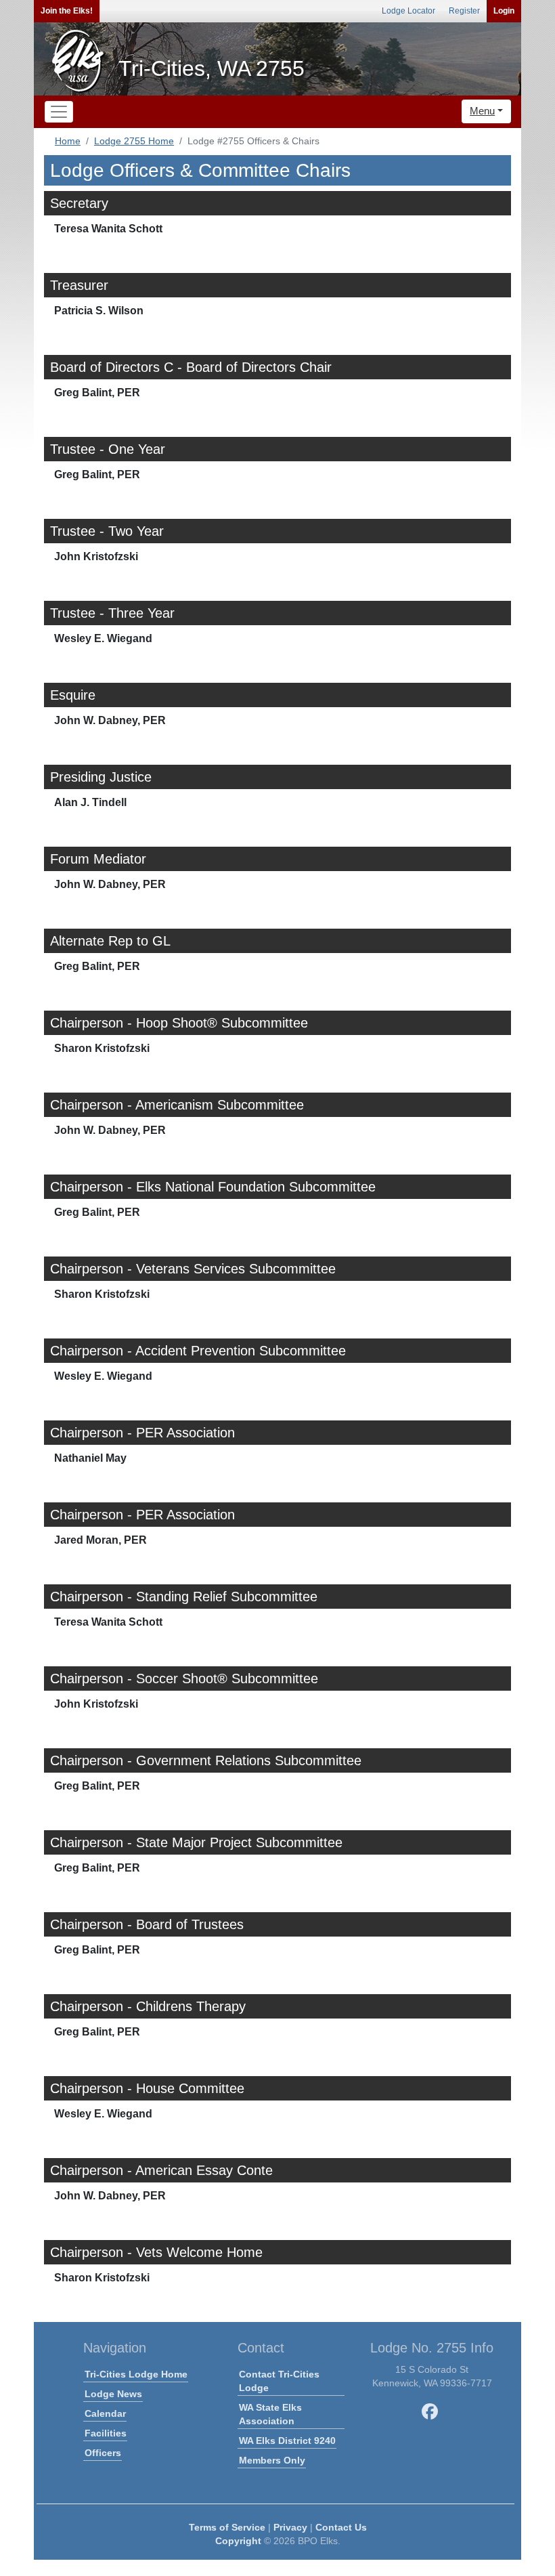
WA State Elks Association (270, 2414)
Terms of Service (227, 2527)
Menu (482, 111)
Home (68, 141)
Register (464, 11)
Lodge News (113, 2394)
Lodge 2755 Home (134, 141)
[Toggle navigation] (59, 112)
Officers (103, 2453)
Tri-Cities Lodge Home (136, 2374)
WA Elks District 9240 (287, 2441)
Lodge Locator (408, 11)
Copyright (238, 2541)
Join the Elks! (67, 11)
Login (504, 11)
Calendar (105, 2413)
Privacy (290, 2527)
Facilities (106, 2433)
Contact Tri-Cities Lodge (279, 2381)
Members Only (272, 2460)
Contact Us (341, 2527)
